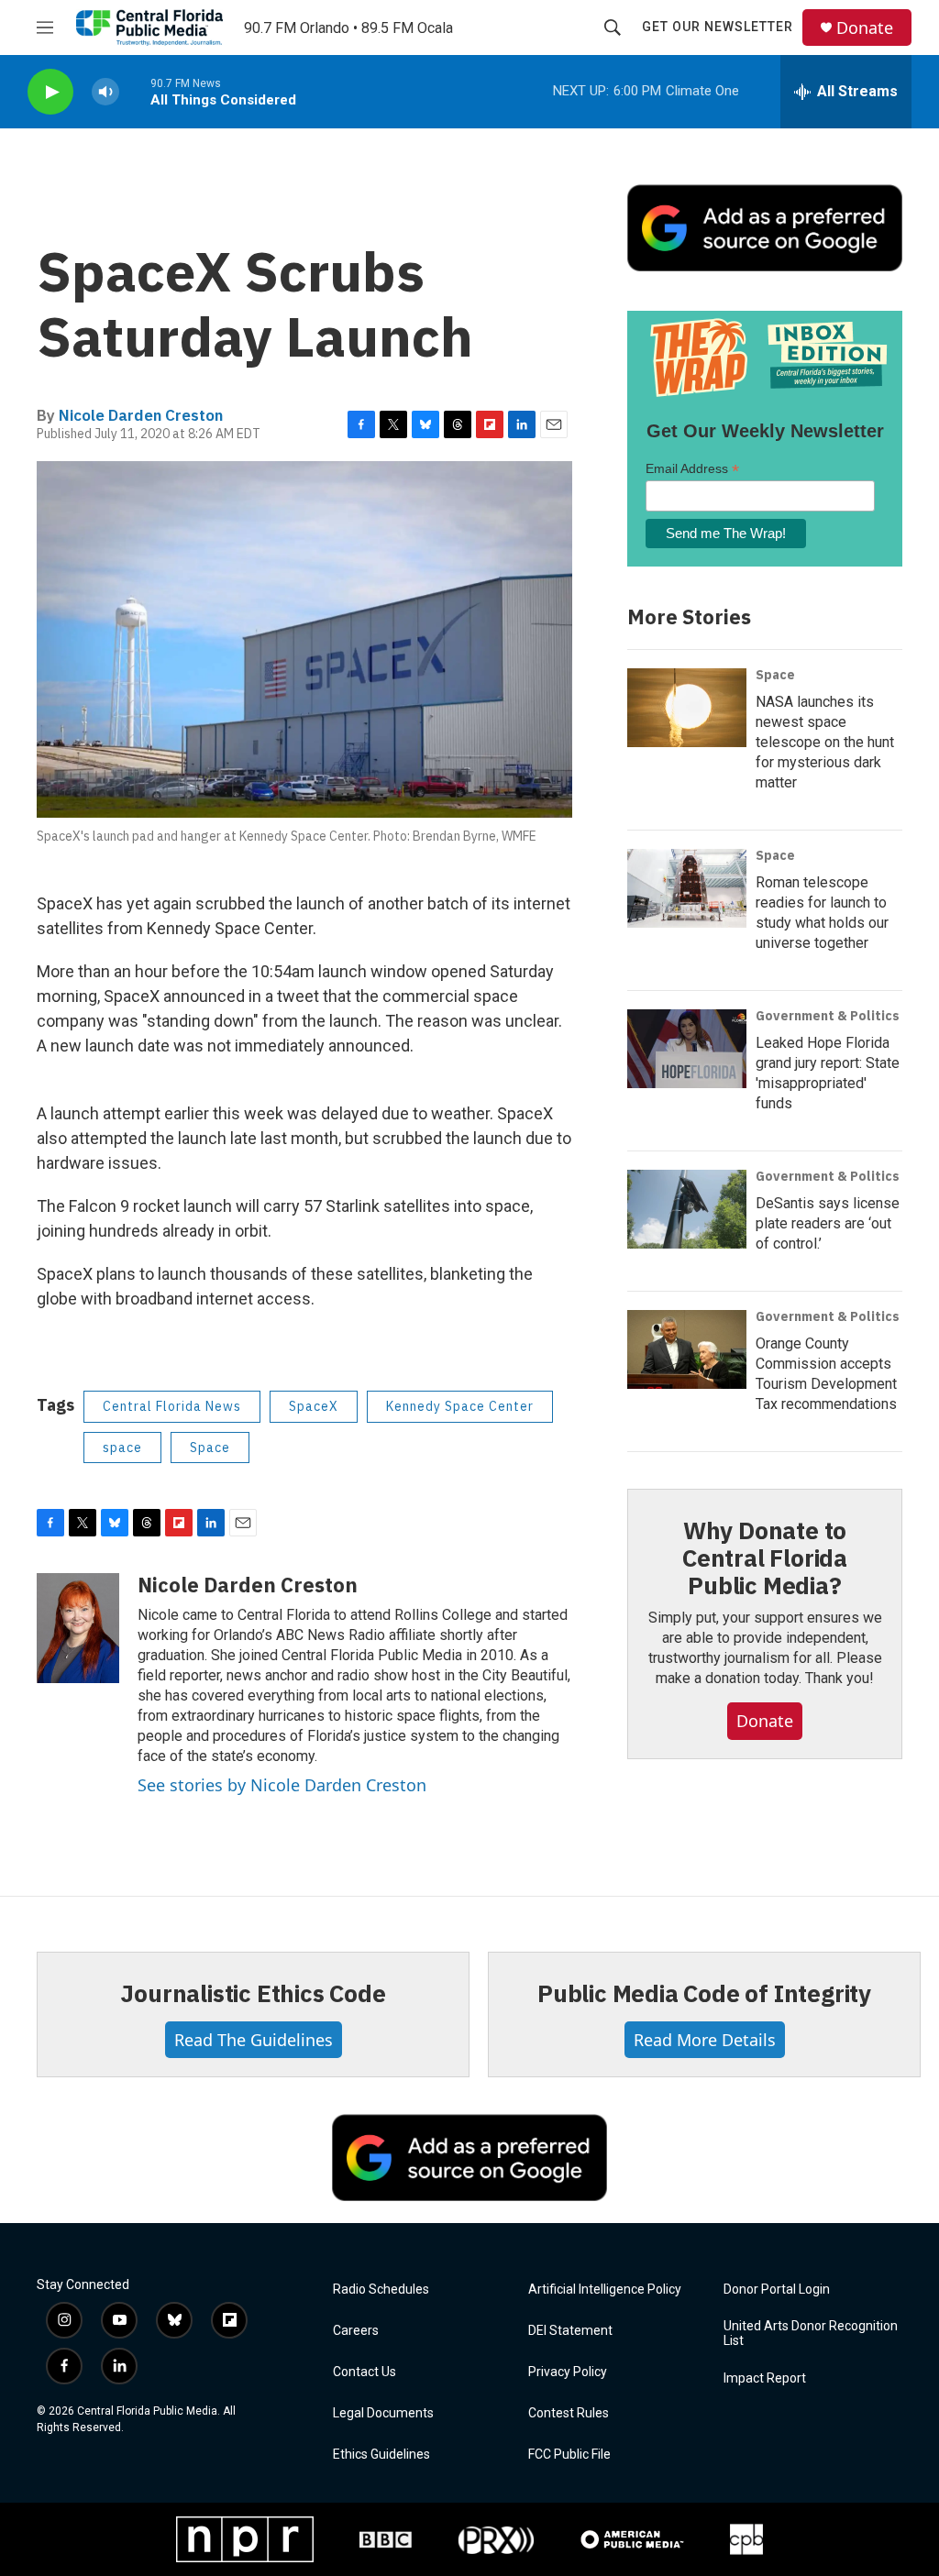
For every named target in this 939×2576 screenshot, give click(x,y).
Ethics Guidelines (381, 2455)
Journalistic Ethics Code (253, 1993)
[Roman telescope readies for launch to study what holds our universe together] (687, 888)
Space (210, 1448)
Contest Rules (569, 2413)
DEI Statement (570, 2331)
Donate (865, 28)
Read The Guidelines (254, 2040)
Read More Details (705, 2040)
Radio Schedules (381, 2290)
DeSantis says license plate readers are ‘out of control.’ (828, 1223)
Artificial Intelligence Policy (605, 2290)
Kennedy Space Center (460, 1406)
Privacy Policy (568, 2372)
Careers (356, 2331)
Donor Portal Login (777, 2290)
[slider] (135, 91)
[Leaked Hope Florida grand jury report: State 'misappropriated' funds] (687, 1049)
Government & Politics (828, 1016)
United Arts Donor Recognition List (811, 2334)
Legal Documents (383, 2413)
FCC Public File (569, 2455)
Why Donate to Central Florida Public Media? (765, 1558)
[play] (50, 92)
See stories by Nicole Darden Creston (282, 1785)
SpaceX (314, 1406)
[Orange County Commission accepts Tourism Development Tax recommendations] (687, 1349)
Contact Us (365, 2372)
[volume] (105, 92)
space (122, 1448)
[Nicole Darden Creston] (78, 1628)
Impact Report (765, 2378)
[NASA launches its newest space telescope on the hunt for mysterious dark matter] (687, 708)
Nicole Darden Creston (141, 415)
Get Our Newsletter (718, 27)
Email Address (692, 469)
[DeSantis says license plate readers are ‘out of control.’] (687, 1209)
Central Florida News (172, 1406)
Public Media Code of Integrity (704, 1993)
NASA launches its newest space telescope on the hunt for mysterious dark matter (825, 742)
